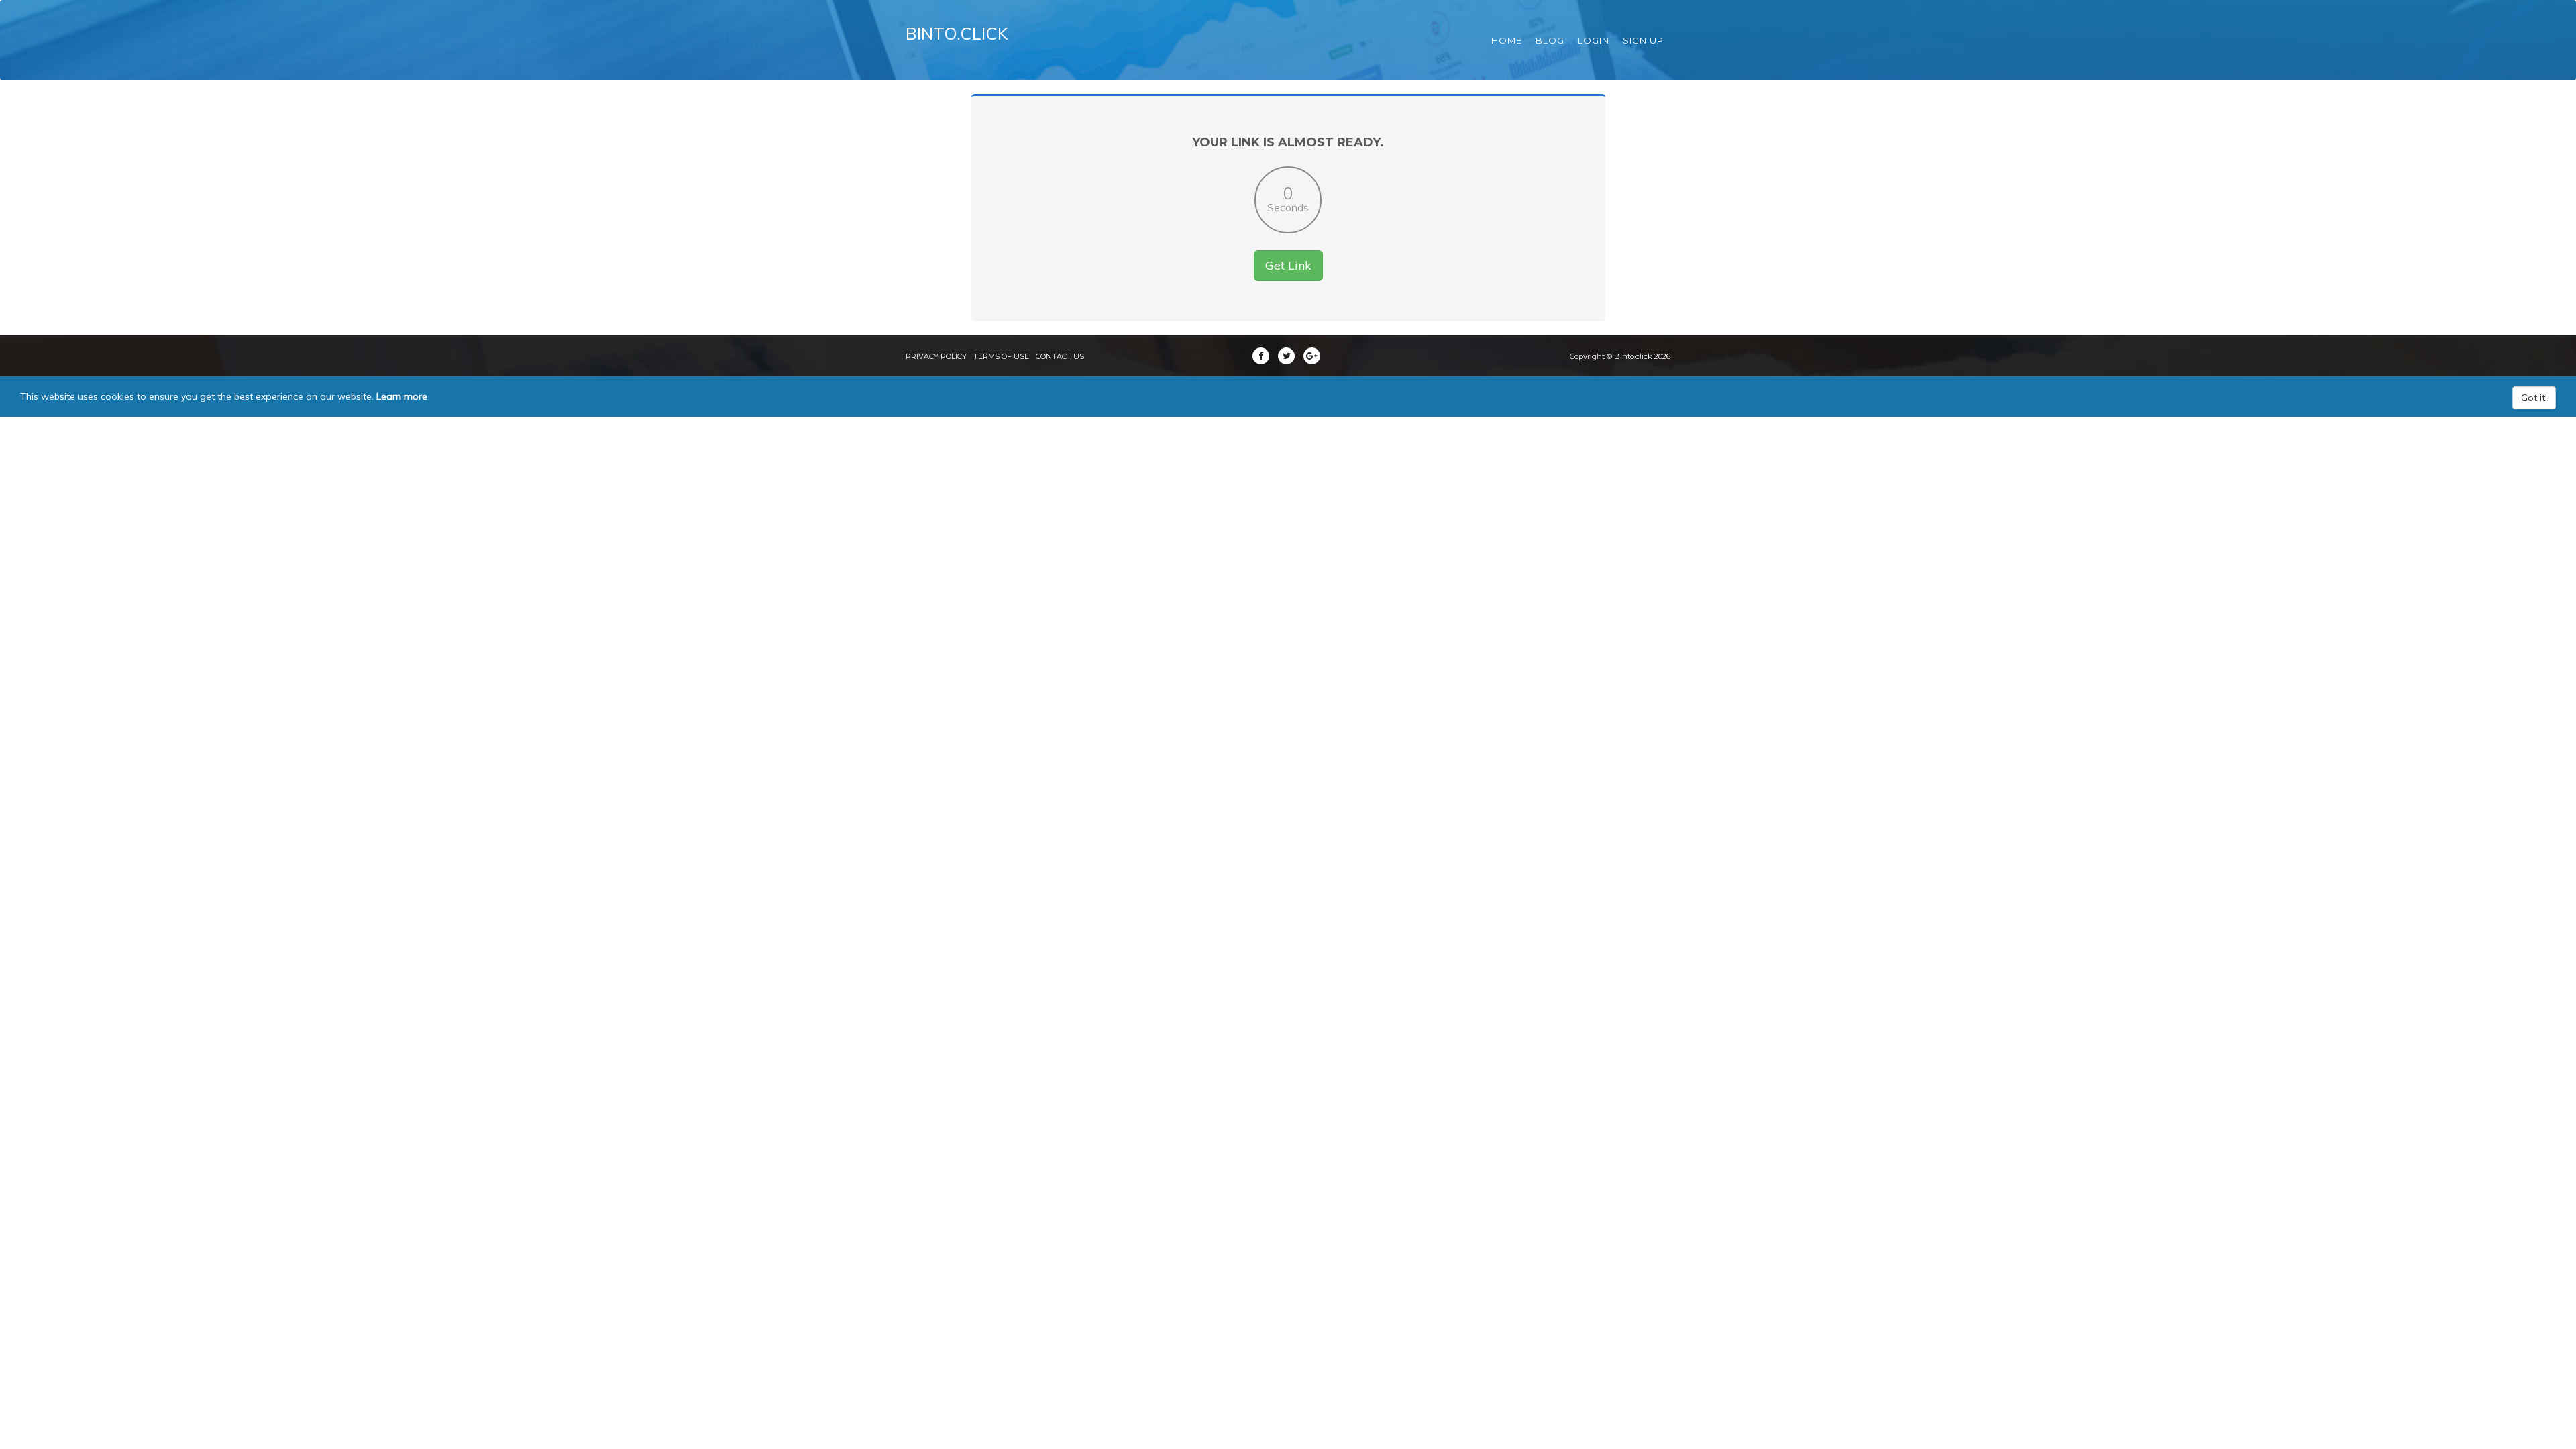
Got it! (2534, 398)
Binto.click (957, 33)
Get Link (1288, 265)
